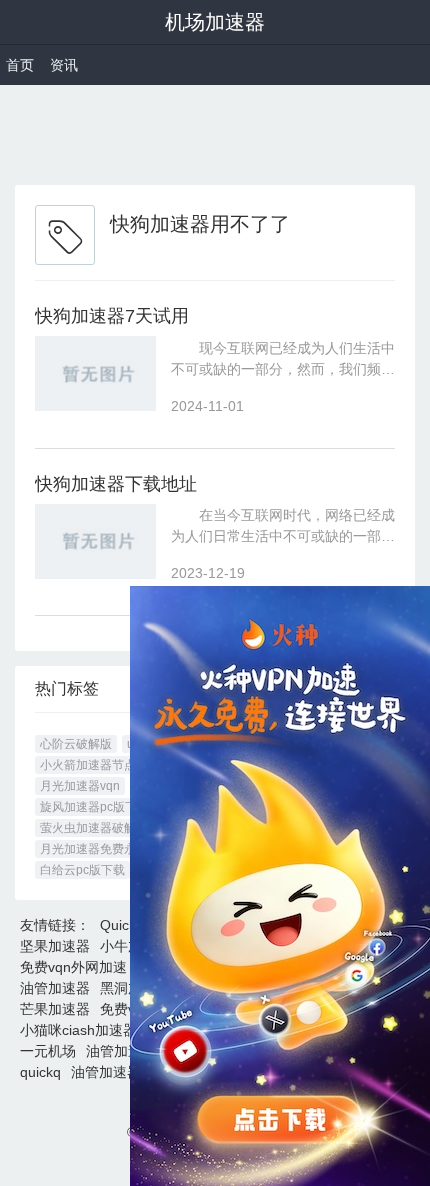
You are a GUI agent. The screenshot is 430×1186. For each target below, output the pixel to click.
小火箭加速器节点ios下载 (108, 765)
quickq (40, 1072)
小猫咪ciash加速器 (78, 1030)
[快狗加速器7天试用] (95, 373)
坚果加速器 (55, 946)
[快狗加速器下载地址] (95, 541)
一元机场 (48, 1051)
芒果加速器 (55, 1009)
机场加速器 (215, 22)
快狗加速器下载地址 (116, 484)
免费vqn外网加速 (73, 967)
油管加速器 (55, 988)
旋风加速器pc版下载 (94, 807)
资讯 (64, 65)
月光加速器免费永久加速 (106, 849)
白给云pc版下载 (82, 870)
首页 (20, 65)
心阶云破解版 (76, 744)
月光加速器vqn (80, 786)
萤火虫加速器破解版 (94, 828)
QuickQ (123, 925)
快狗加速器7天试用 (112, 316)
